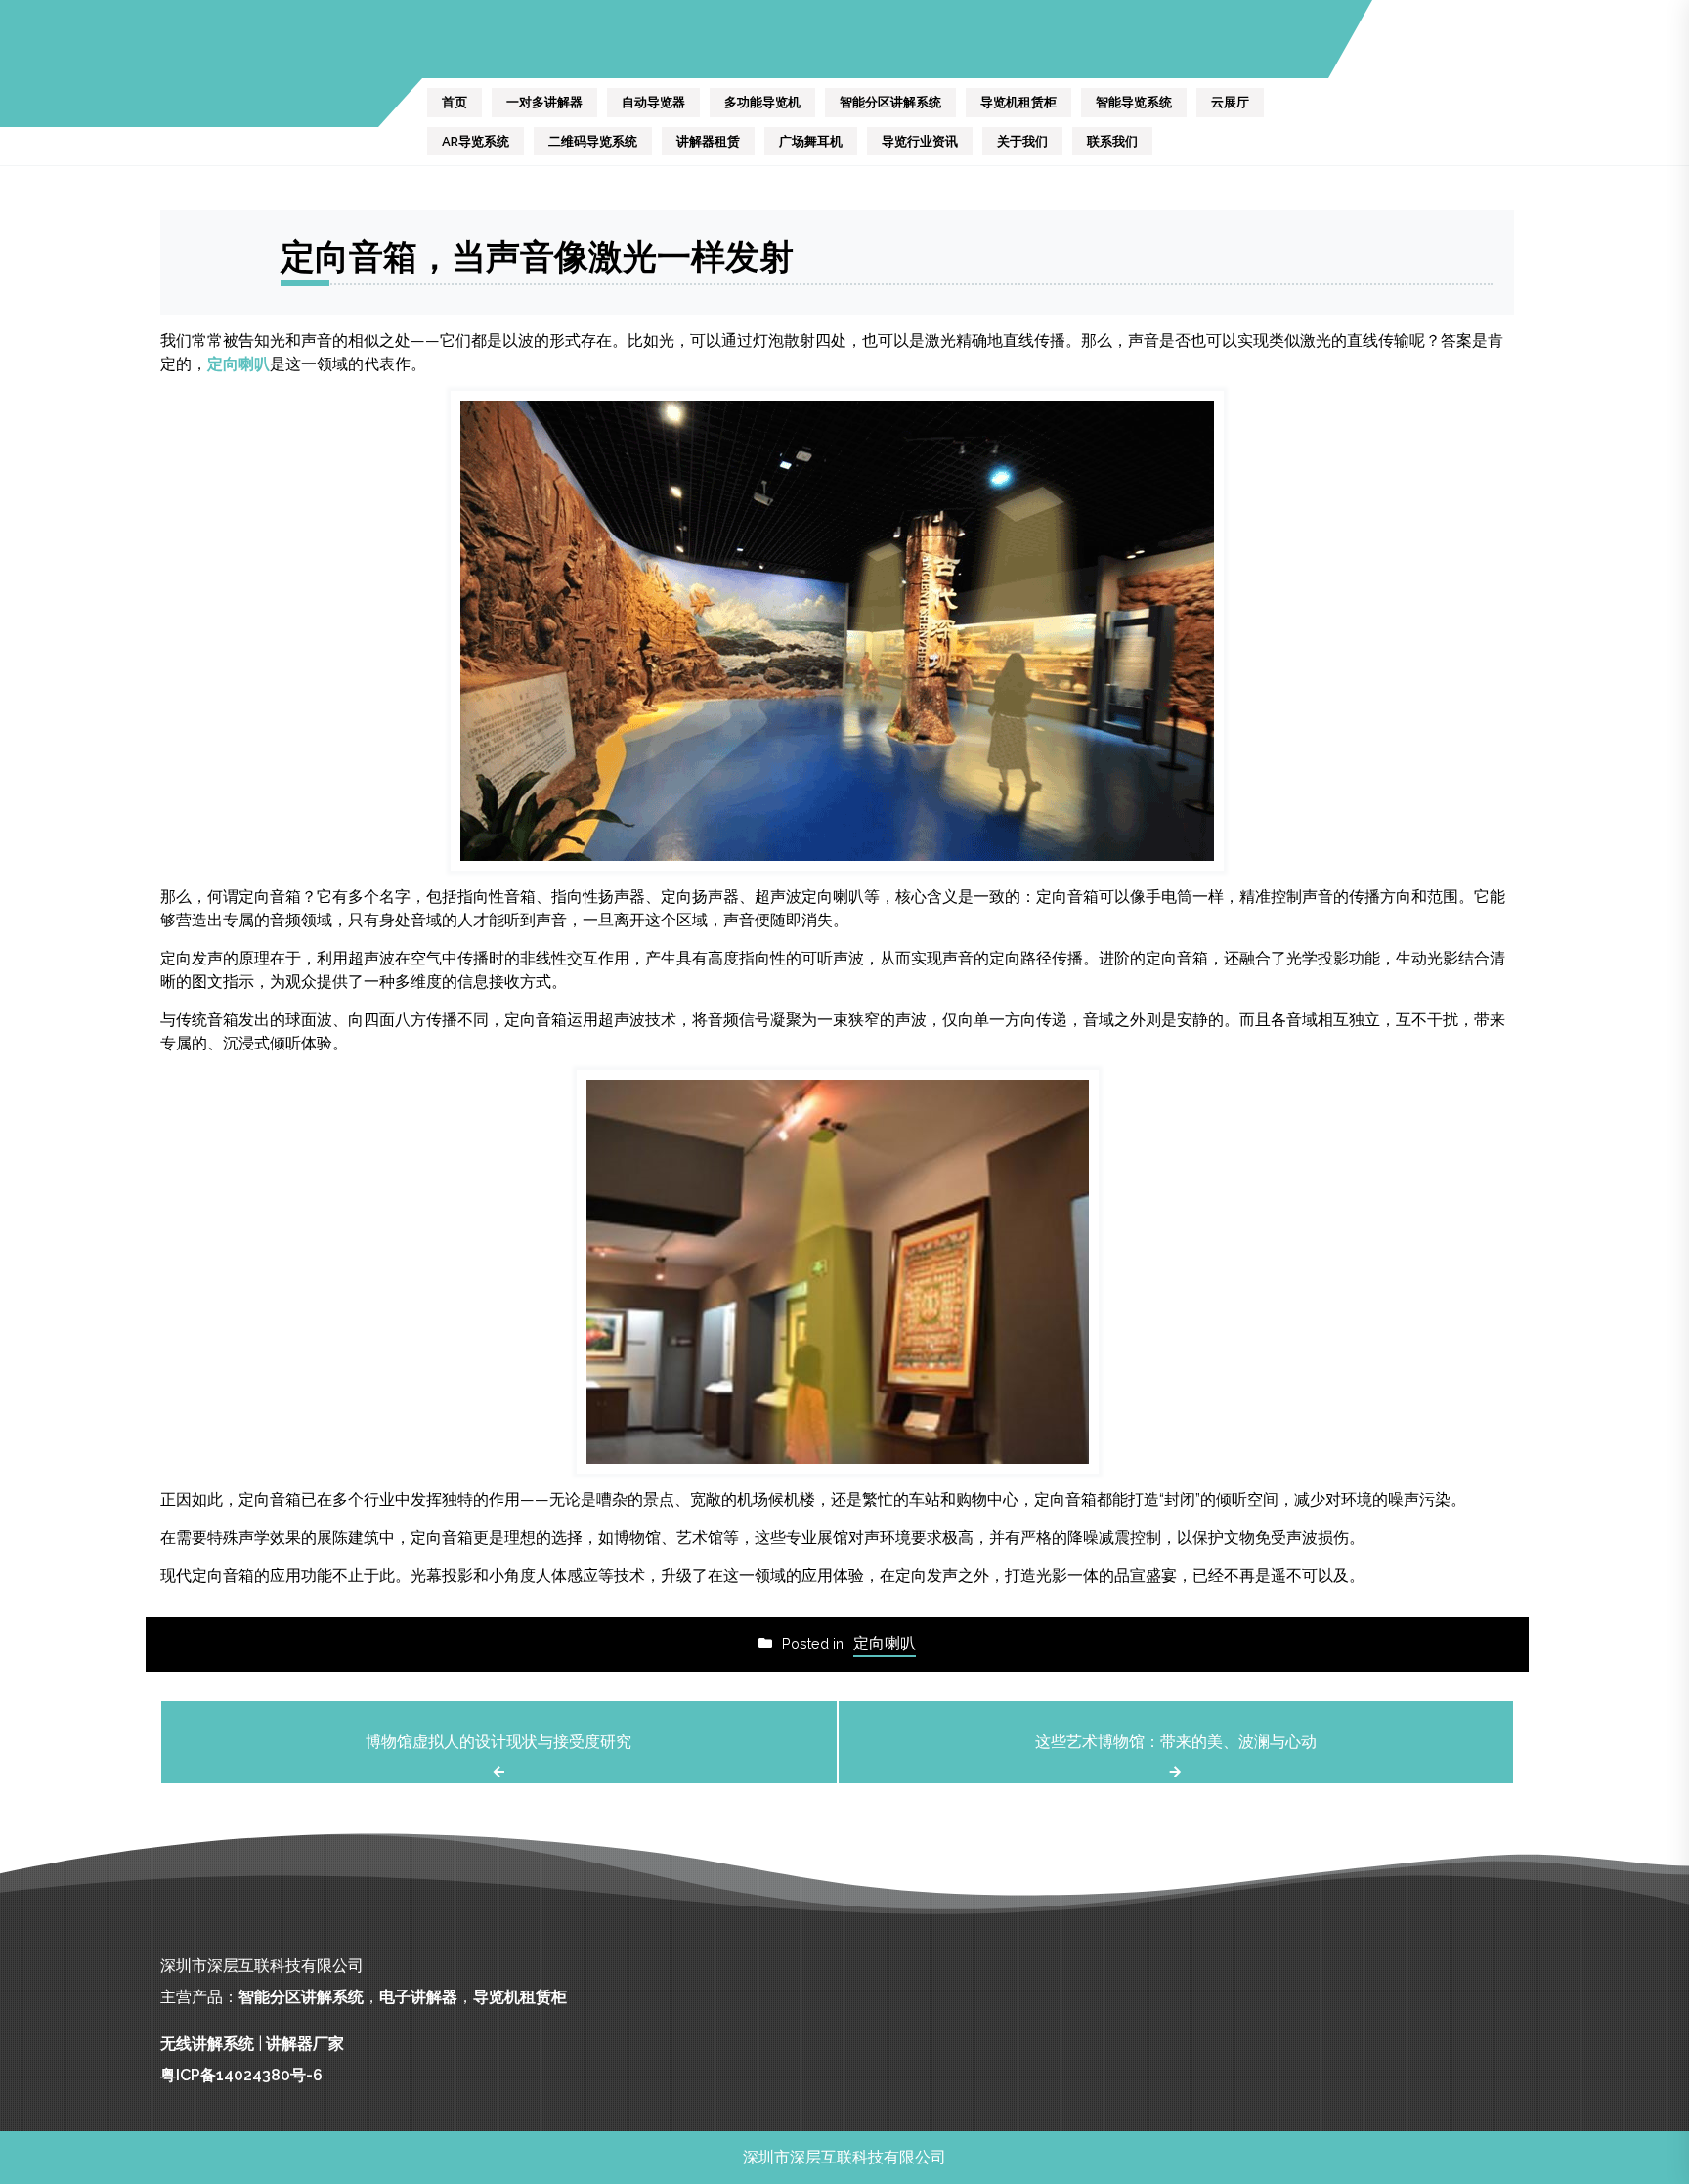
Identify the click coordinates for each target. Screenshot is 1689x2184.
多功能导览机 (762, 102)
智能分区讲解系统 (890, 102)
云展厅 (1230, 102)
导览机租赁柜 (1018, 102)
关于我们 (1022, 141)
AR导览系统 (476, 141)
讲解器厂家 (305, 2044)
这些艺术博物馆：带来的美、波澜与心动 (1176, 1742)
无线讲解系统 (207, 2044)
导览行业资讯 (920, 141)
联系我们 (1112, 141)
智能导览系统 (1134, 102)
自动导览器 (653, 102)
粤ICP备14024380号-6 (241, 2075)
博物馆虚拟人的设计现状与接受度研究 (498, 1742)
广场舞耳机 (811, 141)
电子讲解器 (418, 1997)
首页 (455, 102)
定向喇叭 (238, 364)
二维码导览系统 (593, 141)
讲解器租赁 (708, 141)
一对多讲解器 (544, 102)
